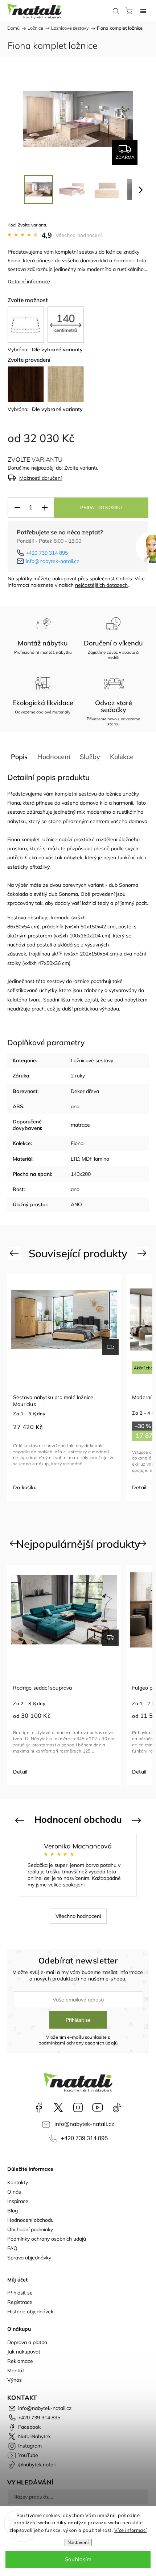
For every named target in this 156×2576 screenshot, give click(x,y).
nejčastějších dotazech (101, 585)
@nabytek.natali (117, 2107)
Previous (15, 1253)
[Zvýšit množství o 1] (45, 508)
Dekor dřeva (85, 1091)
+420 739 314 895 (47, 553)
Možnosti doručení (40, 478)
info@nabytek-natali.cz (52, 561)
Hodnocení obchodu (30, 2220)
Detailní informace (29, 281)
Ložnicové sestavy (92, 1060)
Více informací (131, 2530)
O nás (14, 2192)
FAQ (12, 2248)
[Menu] (143, 11)
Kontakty (18, 2182)
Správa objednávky (29, 2258)
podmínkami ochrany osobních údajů (78, 2043)
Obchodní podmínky (30, 2229)
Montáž (16, 2370)
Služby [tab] (90, 757)
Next (143, 1253)
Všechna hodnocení (79, 235)
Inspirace (18, 2201)
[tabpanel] (64, 1387)
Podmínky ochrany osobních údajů (47, 2239)
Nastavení (78, 2543)
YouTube (98, 2107)
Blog (13, 2211)
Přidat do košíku (101, 508)
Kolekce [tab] (122, 757)
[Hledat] (116, 11)
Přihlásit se (78, 2020)
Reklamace (20, 2361)
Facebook (39, 2107)
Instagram (78, 2107)
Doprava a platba (27, 2342)
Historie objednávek (30, 2312)
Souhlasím (78, 2559)
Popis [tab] (19, 757)
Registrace (20, 2302)
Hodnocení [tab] (54, 757)
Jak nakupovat (24, 2352)
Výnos (15, 2380)
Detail (139, 1487)
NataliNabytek (58, 2107)
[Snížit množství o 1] (17, 508)
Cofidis (124, 579)
